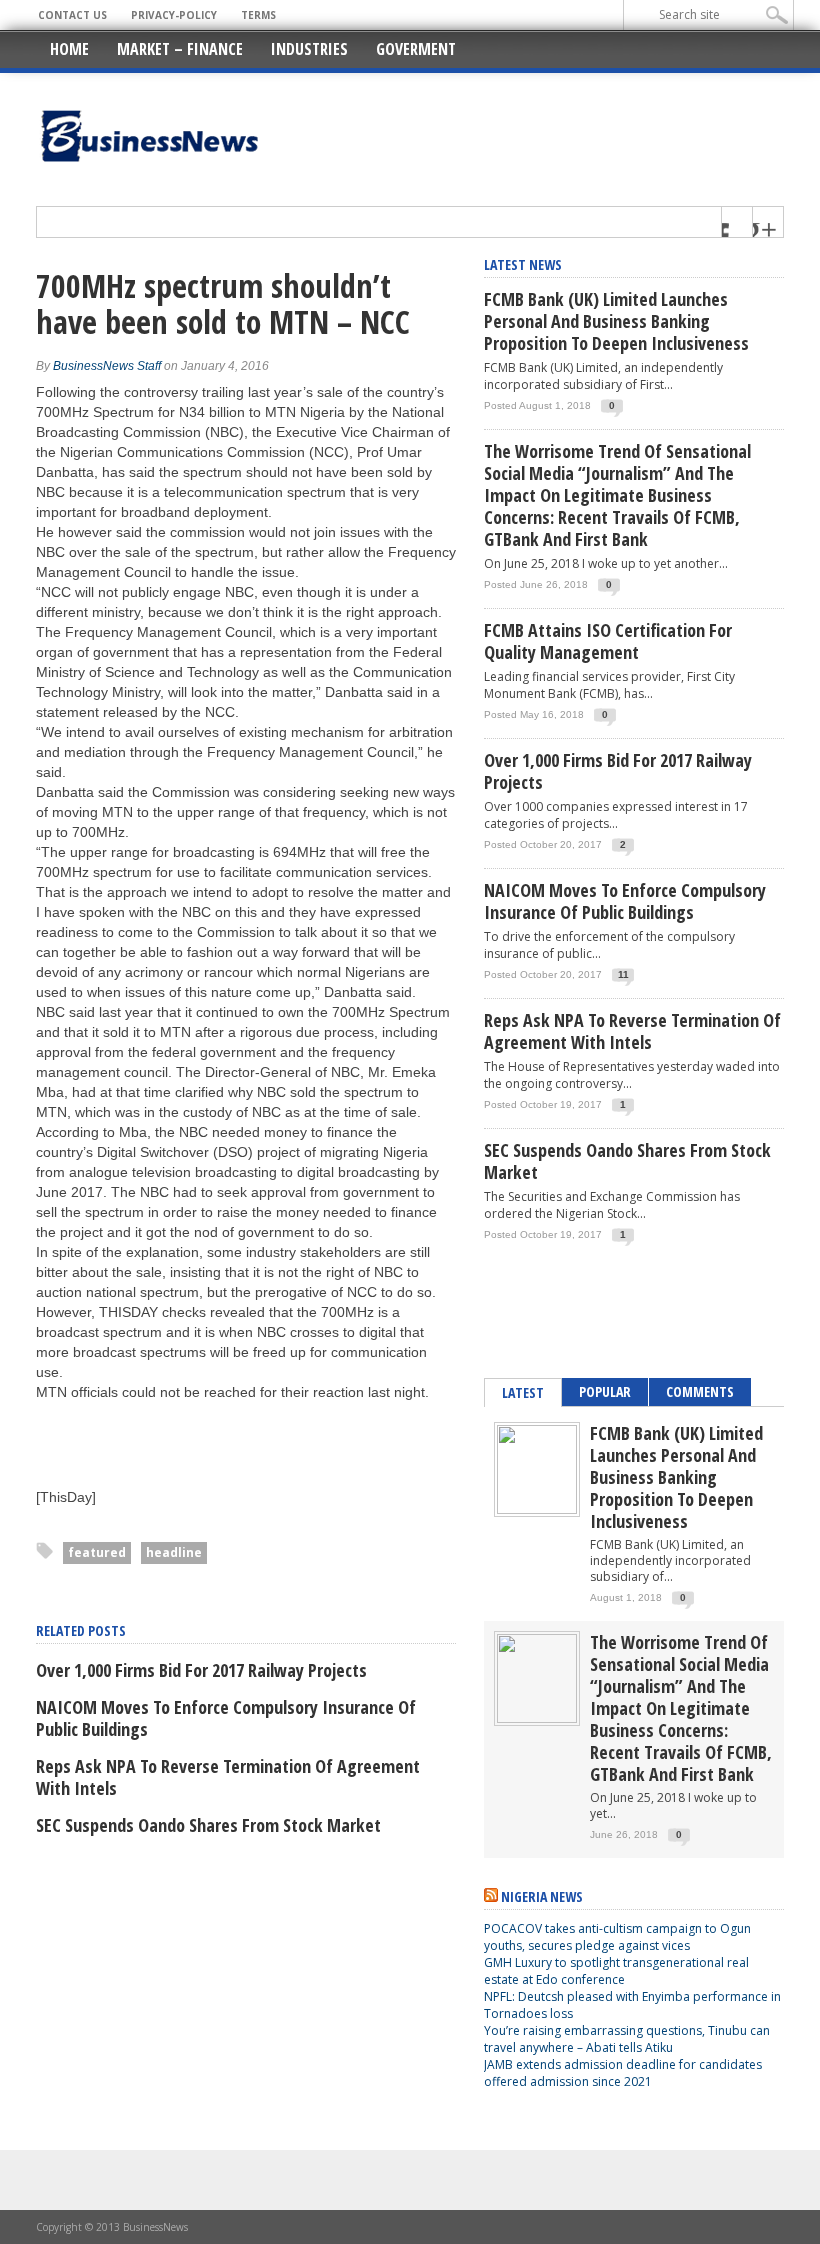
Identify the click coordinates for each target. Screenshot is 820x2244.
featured (97, 1552)
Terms (258, 15)
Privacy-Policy (174, 15)
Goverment (416, 49)
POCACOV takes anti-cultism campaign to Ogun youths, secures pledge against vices (617, 1937)
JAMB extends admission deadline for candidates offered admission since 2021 (623, 2073)
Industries (309, 49)
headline (174, 1552)
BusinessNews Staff (107, 366)
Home (69, 49)
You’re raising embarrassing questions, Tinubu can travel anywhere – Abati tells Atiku (627, 2039)
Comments (700, 1391)
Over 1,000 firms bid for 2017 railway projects (201, 1670)
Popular (605, 1391)
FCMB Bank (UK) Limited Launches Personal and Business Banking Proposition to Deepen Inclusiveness (616, 321)
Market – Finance (180, 49)
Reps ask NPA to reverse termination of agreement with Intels (228, 1777)
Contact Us (72, 15)
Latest (523, 1392)
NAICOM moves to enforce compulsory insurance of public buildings (226, 1718)
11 (623, 974)
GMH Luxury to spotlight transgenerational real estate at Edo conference (616, 1971)
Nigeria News (542, 1896)
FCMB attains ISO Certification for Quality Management (608, 641)
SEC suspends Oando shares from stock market (208, 1825)
